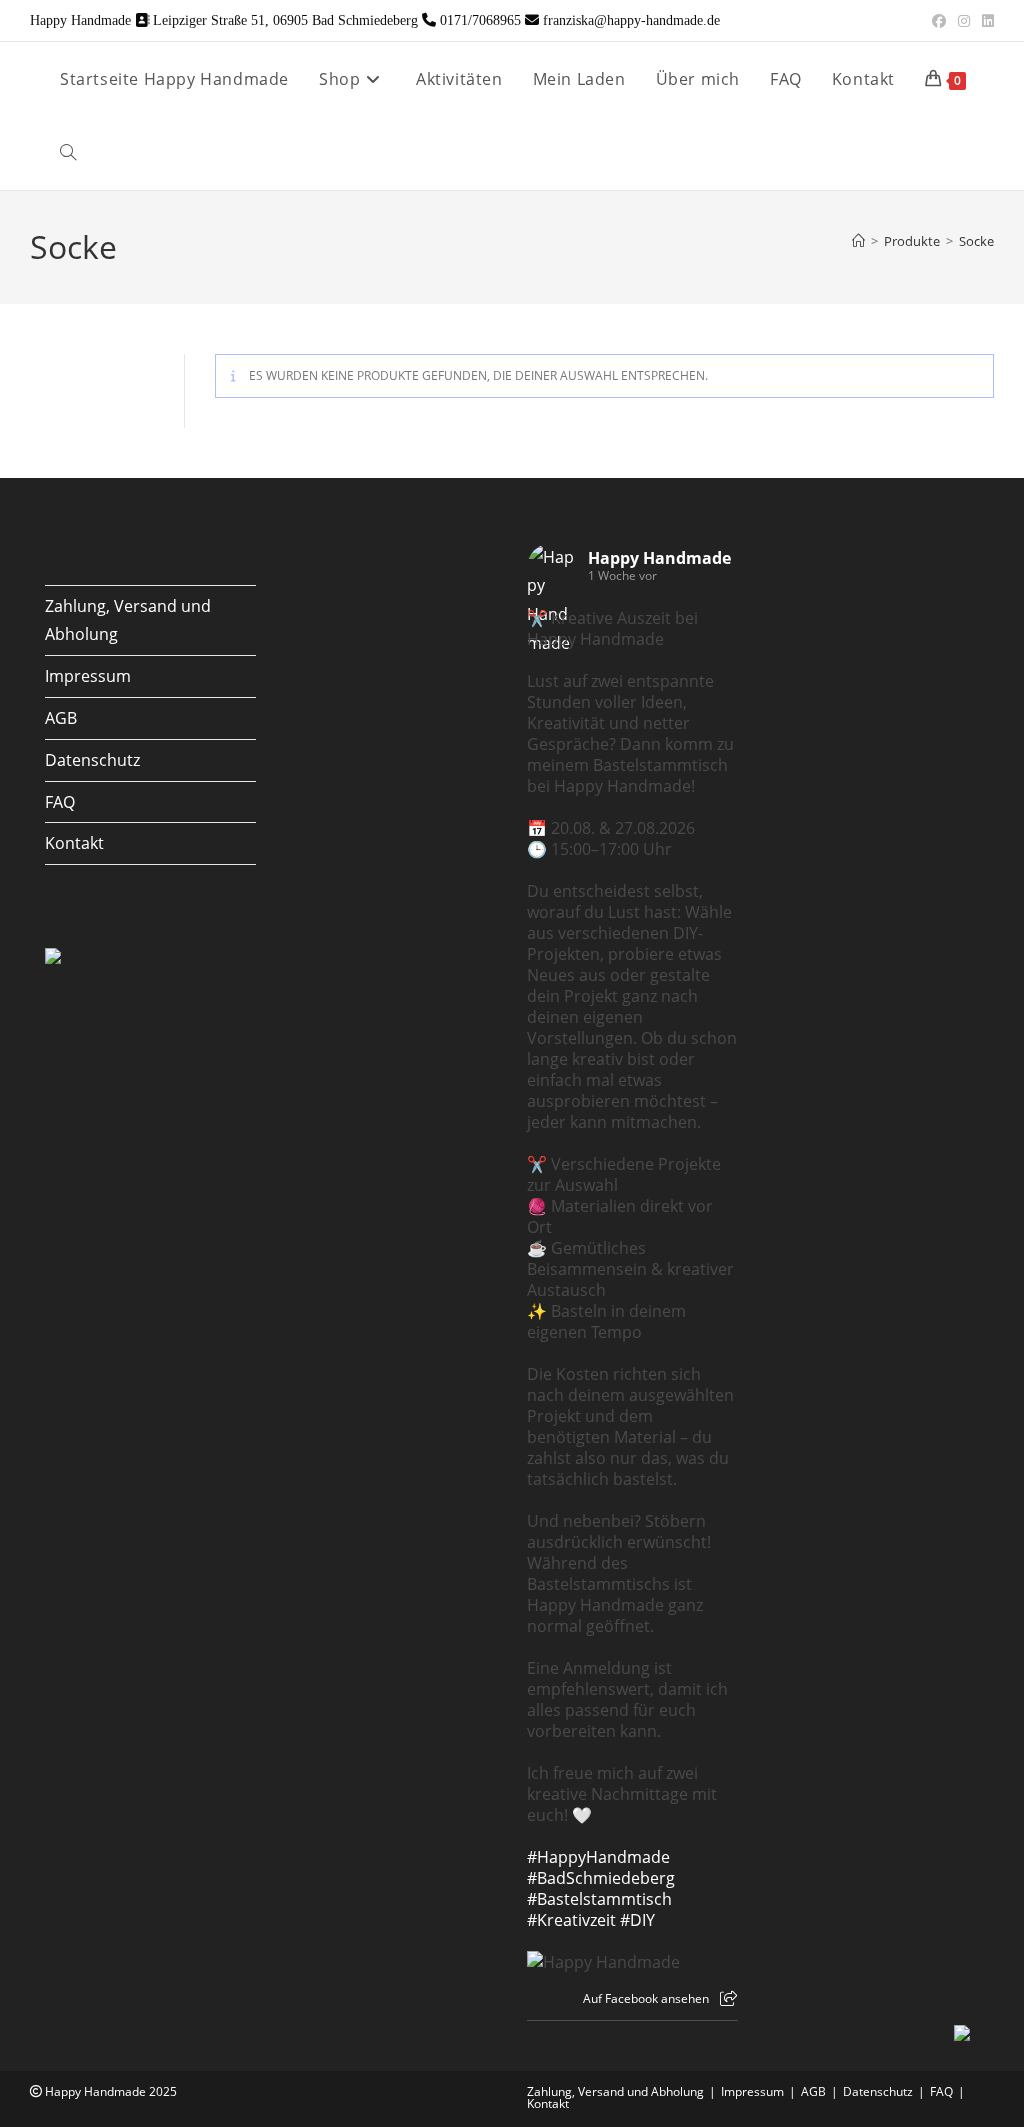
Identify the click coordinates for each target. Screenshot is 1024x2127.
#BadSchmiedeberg (601, 1878)
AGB (61, 718)
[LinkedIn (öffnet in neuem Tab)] (985, 21)
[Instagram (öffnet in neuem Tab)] (964, 21)
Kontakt (74, 843)
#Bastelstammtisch (599, 1899)
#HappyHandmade (598, 1857)
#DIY (637, 1920)
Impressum (88, 676)
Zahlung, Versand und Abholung (615, 2091)
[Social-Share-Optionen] (728, 1998)
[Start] (858, 241)
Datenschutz (92, 760)
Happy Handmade (659, 558)
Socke (976, 241)
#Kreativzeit (571, 1920)
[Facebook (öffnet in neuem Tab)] (939, 21)
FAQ (60, 802)
